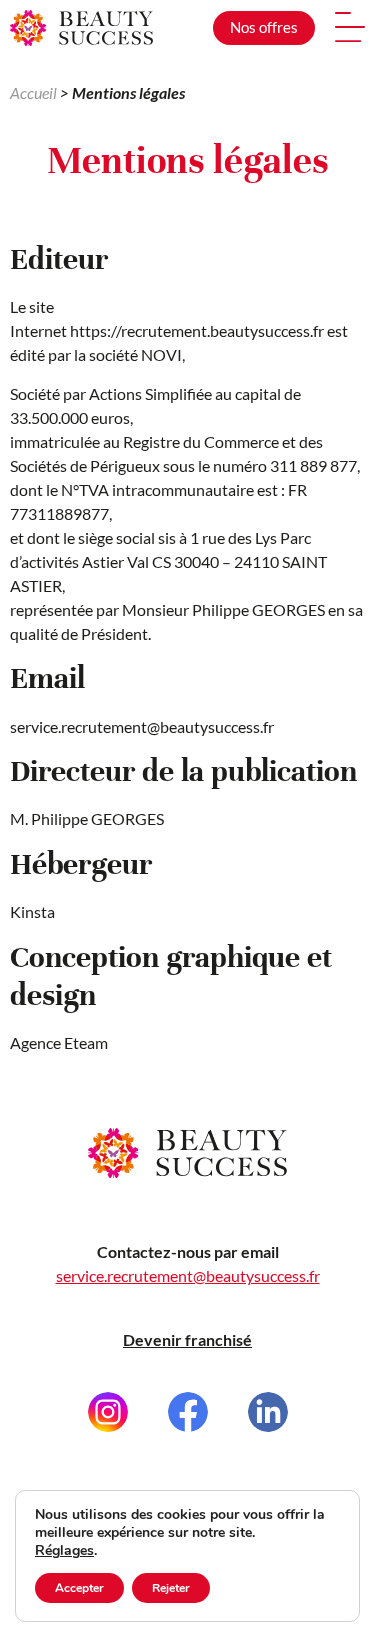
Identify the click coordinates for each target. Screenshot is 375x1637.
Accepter (79, 1588)
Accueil (33, 92)
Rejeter (171, 1588)
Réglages (64, 1551)
